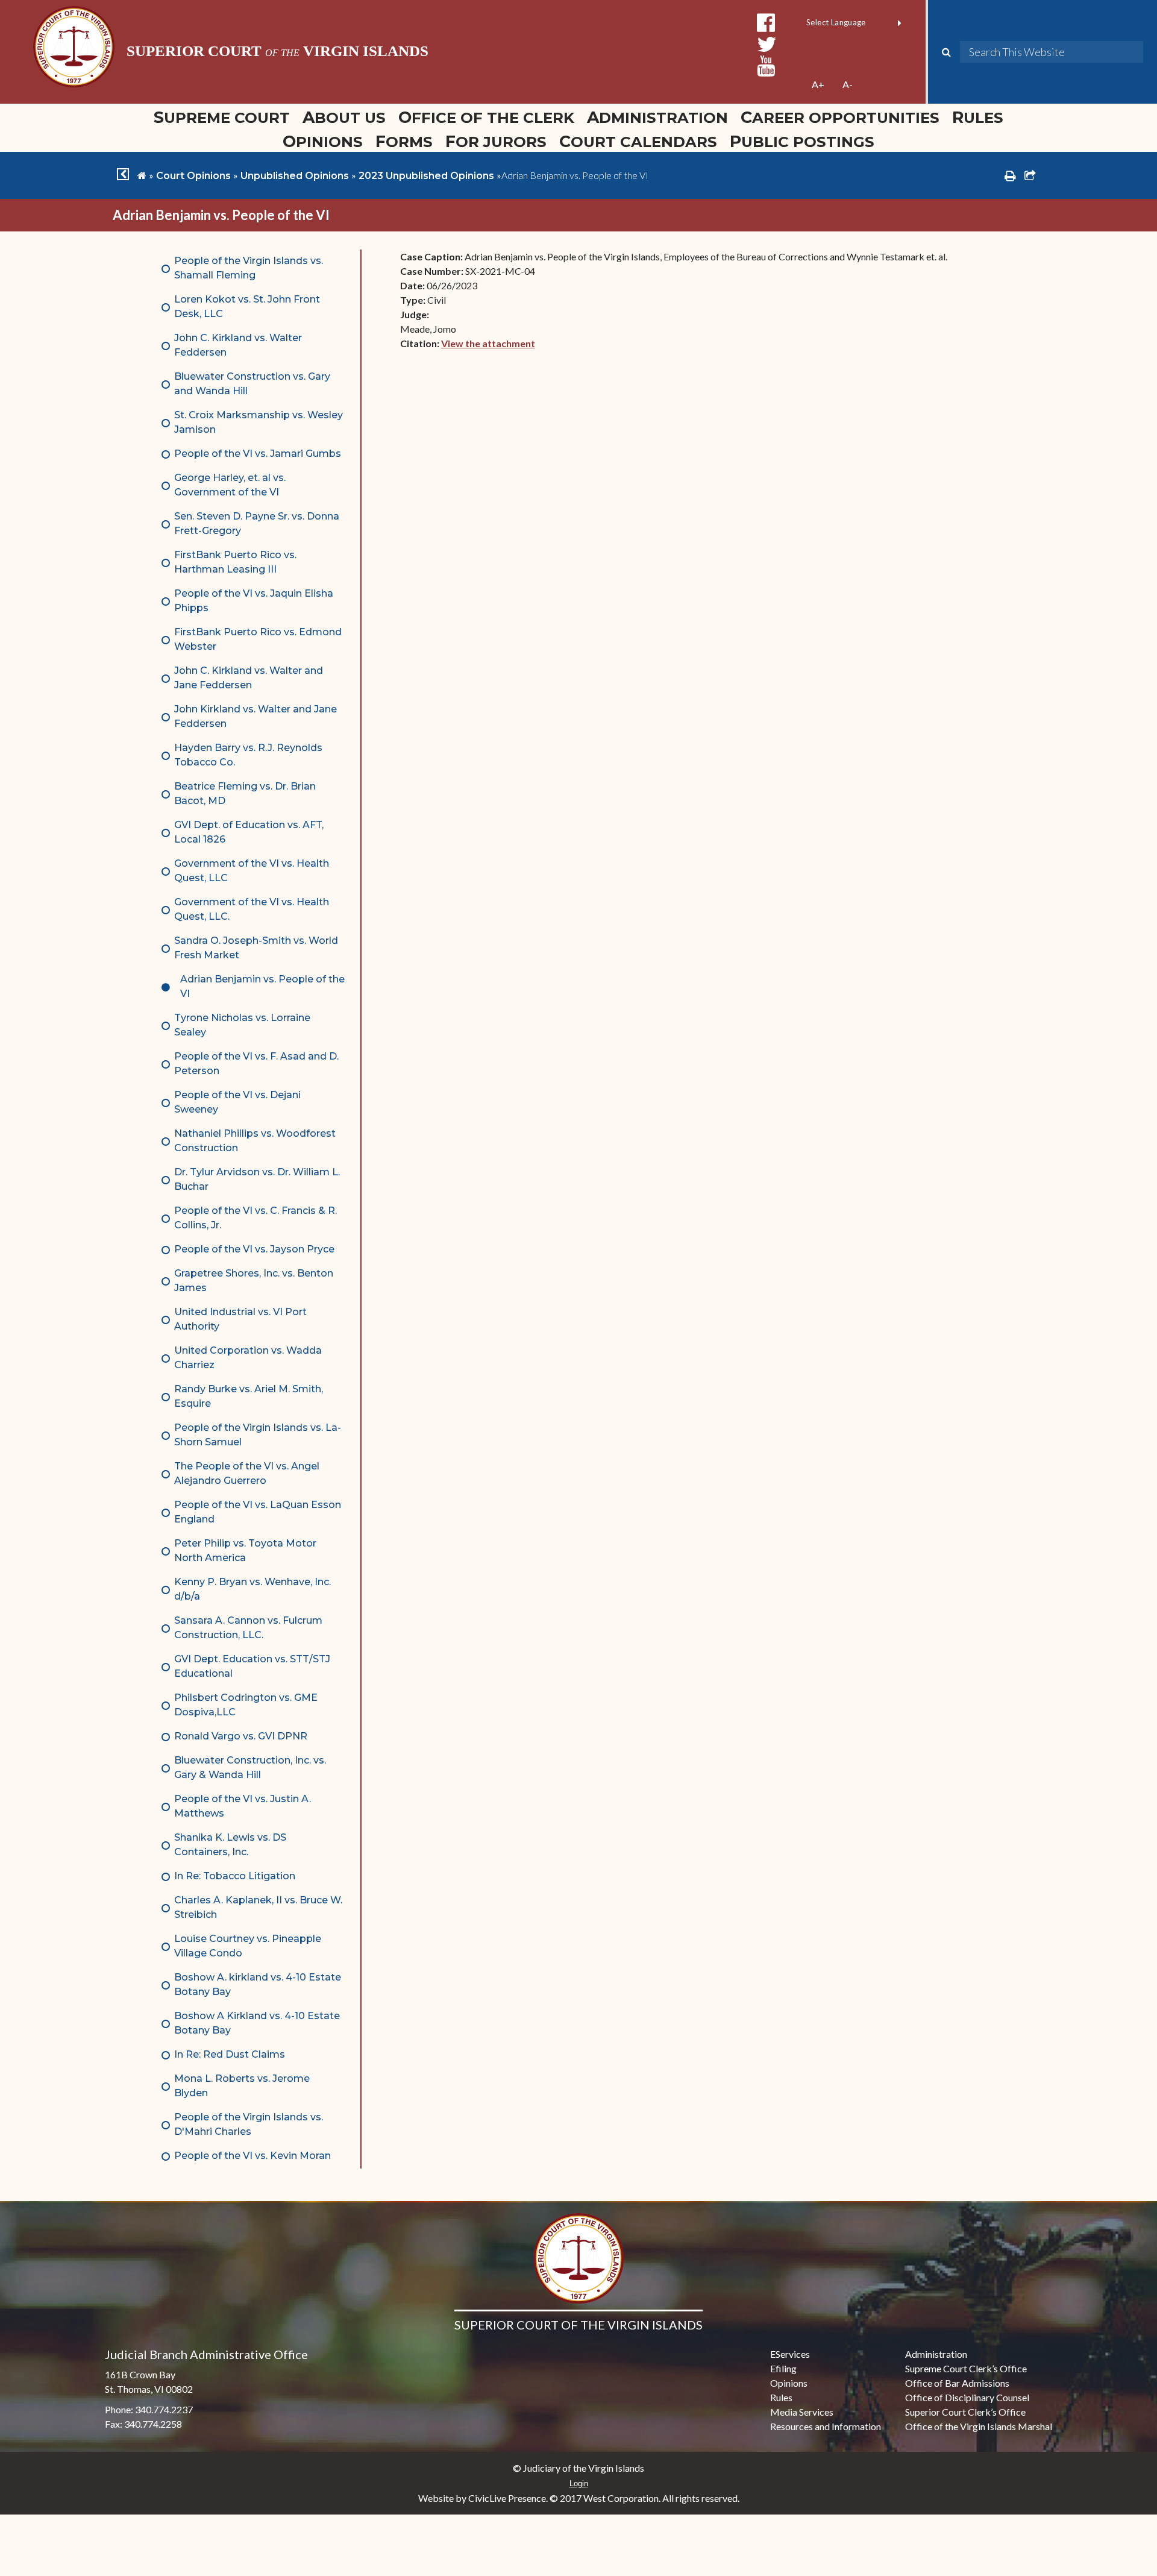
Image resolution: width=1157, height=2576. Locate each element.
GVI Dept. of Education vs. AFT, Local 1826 (249, 832)
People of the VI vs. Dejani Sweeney (237, 1102)
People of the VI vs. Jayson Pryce (254, 1249)
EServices (790, 2354)
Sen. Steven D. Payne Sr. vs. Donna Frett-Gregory (257, 523)
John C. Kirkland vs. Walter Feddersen (238, 345)
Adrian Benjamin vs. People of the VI (262, 986)
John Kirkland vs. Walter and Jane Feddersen (256, 716)
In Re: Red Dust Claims (230, 2054)
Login (579, 2483)
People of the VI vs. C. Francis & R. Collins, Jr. (256, 1218)
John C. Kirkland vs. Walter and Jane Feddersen (249, 678)
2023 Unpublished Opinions (426, 176)
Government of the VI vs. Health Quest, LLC (252, 871)
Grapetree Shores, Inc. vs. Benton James (254, 1280)
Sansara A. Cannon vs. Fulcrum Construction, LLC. (248, 1628)
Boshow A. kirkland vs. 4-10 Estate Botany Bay (258, 1984)
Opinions (323, 141)
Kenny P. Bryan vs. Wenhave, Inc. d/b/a (252, 1589)
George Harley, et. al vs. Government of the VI (230, 485)
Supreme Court (222, 117)
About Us (344, 117)
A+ (818, 84)
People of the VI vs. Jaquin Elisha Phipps (254, 601)
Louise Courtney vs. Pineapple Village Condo (248, 1946)
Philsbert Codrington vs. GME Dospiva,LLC (246, 1705)
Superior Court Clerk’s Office (965, 2412)
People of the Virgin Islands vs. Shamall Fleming (249, 268)
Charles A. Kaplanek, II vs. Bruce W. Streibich (258, 1907)
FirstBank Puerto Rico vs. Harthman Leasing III (235, 562)
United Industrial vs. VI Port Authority (240, 1319)
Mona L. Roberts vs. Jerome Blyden (242, 2086)
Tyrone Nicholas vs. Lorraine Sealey (242, 1025)
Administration (657, 117)
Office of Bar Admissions (957, 2383)
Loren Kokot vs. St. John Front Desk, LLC (247, 306)
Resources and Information (826, 2426)
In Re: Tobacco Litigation (235, 1876)
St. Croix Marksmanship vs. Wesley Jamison (259, 422)
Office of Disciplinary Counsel (967, 2397)
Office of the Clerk (486, 117)
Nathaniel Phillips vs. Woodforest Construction (255, 1141)
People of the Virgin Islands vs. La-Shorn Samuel (258, 1435)
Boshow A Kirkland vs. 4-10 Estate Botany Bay (257, 2023)
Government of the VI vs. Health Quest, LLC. (252, 909)
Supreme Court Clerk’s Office (966, 2368)
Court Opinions (193, 176)
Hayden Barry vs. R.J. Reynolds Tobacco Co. (248, 755)
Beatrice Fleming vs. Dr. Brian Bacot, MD (245, 793)
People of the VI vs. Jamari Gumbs (258, 454)
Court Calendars (638, 141)
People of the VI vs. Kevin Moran (252, 2156)
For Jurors (496, 141)
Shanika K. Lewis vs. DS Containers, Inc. (230, 1845)
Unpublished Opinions (295, 176)
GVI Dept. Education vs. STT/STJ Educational (252, 1666)
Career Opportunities (840, 117)
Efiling (783, 2368)
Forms (404, 141)
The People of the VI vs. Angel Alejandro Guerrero (247, 1473)
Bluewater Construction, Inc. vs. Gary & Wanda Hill (250, 1767)
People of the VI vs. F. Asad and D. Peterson (256, 1063)
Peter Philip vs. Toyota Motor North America (245, 1550)
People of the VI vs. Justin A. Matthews (243, 1806)
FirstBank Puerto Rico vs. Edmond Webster (258, 639)
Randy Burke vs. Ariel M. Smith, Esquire (249, 1396)
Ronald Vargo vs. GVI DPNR (241, 1736)
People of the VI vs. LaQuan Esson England (258, 1512)
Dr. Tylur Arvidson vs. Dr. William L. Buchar (257, 1179)
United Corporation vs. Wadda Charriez (248, 1358)
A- (848, 84)
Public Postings (802, 141)
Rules (978, 117)
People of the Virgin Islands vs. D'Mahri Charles (249, 2124)
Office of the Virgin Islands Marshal (979, 2426)
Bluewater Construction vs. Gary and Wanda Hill (252, 384)
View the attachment (488, 343)
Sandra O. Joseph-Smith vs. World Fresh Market (256, 948)
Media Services (802, 2412)
